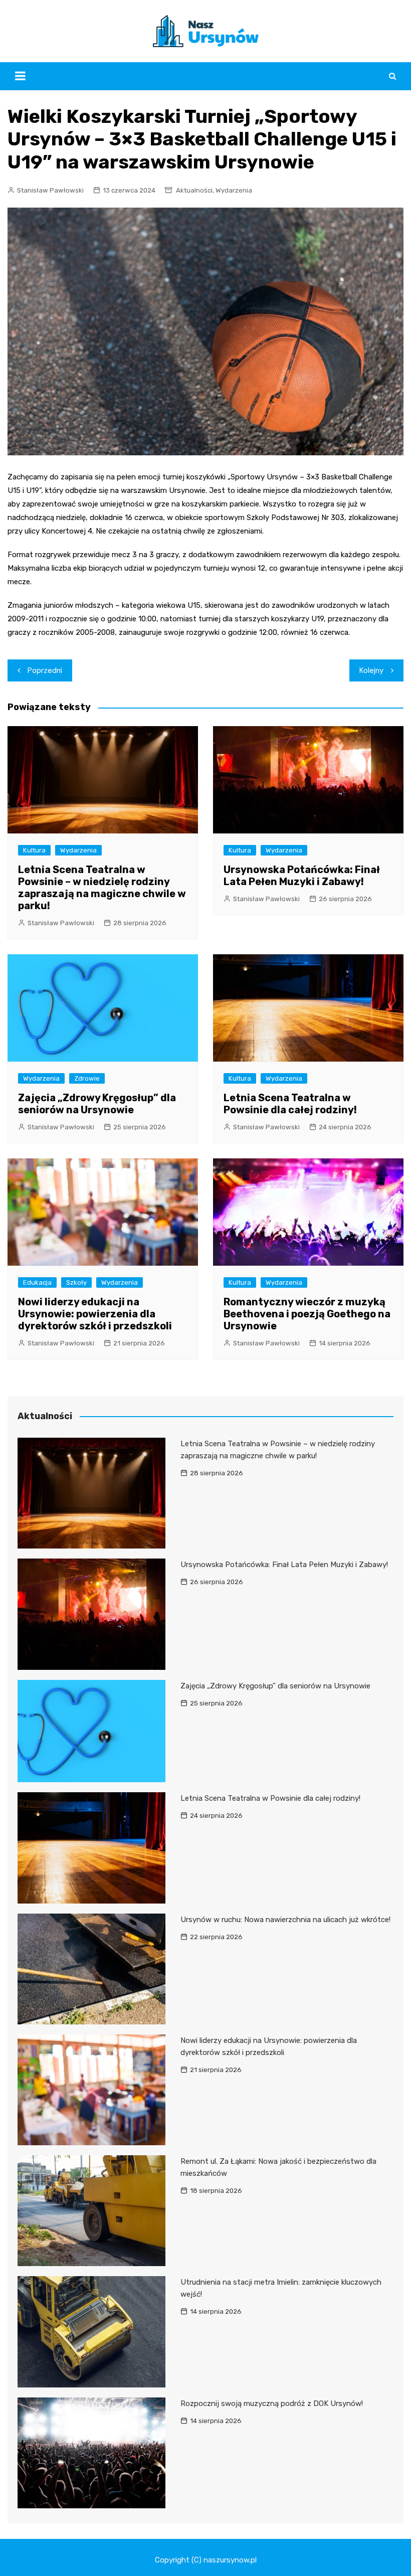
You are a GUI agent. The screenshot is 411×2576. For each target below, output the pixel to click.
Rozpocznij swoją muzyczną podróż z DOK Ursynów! (272, 2403)
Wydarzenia (234, 190)
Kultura (34, 850)
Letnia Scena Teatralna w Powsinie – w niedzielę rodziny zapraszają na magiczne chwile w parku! (102, 888)
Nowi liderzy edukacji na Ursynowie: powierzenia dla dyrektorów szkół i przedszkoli (95, 1314)
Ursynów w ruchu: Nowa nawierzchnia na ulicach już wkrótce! (285, 1920)
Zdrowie (87, 1078)
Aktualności (194, 190)
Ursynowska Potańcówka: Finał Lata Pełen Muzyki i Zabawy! (302, 876)
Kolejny (371, 670)
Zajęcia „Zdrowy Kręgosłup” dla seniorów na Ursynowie (97, 1104)
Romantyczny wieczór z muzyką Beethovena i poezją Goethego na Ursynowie (307, 1314)
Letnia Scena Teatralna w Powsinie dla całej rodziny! (290, 1104)
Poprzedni (45, 670)
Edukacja (37, 1282)
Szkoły (76, 1282)
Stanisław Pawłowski (50, 190)
